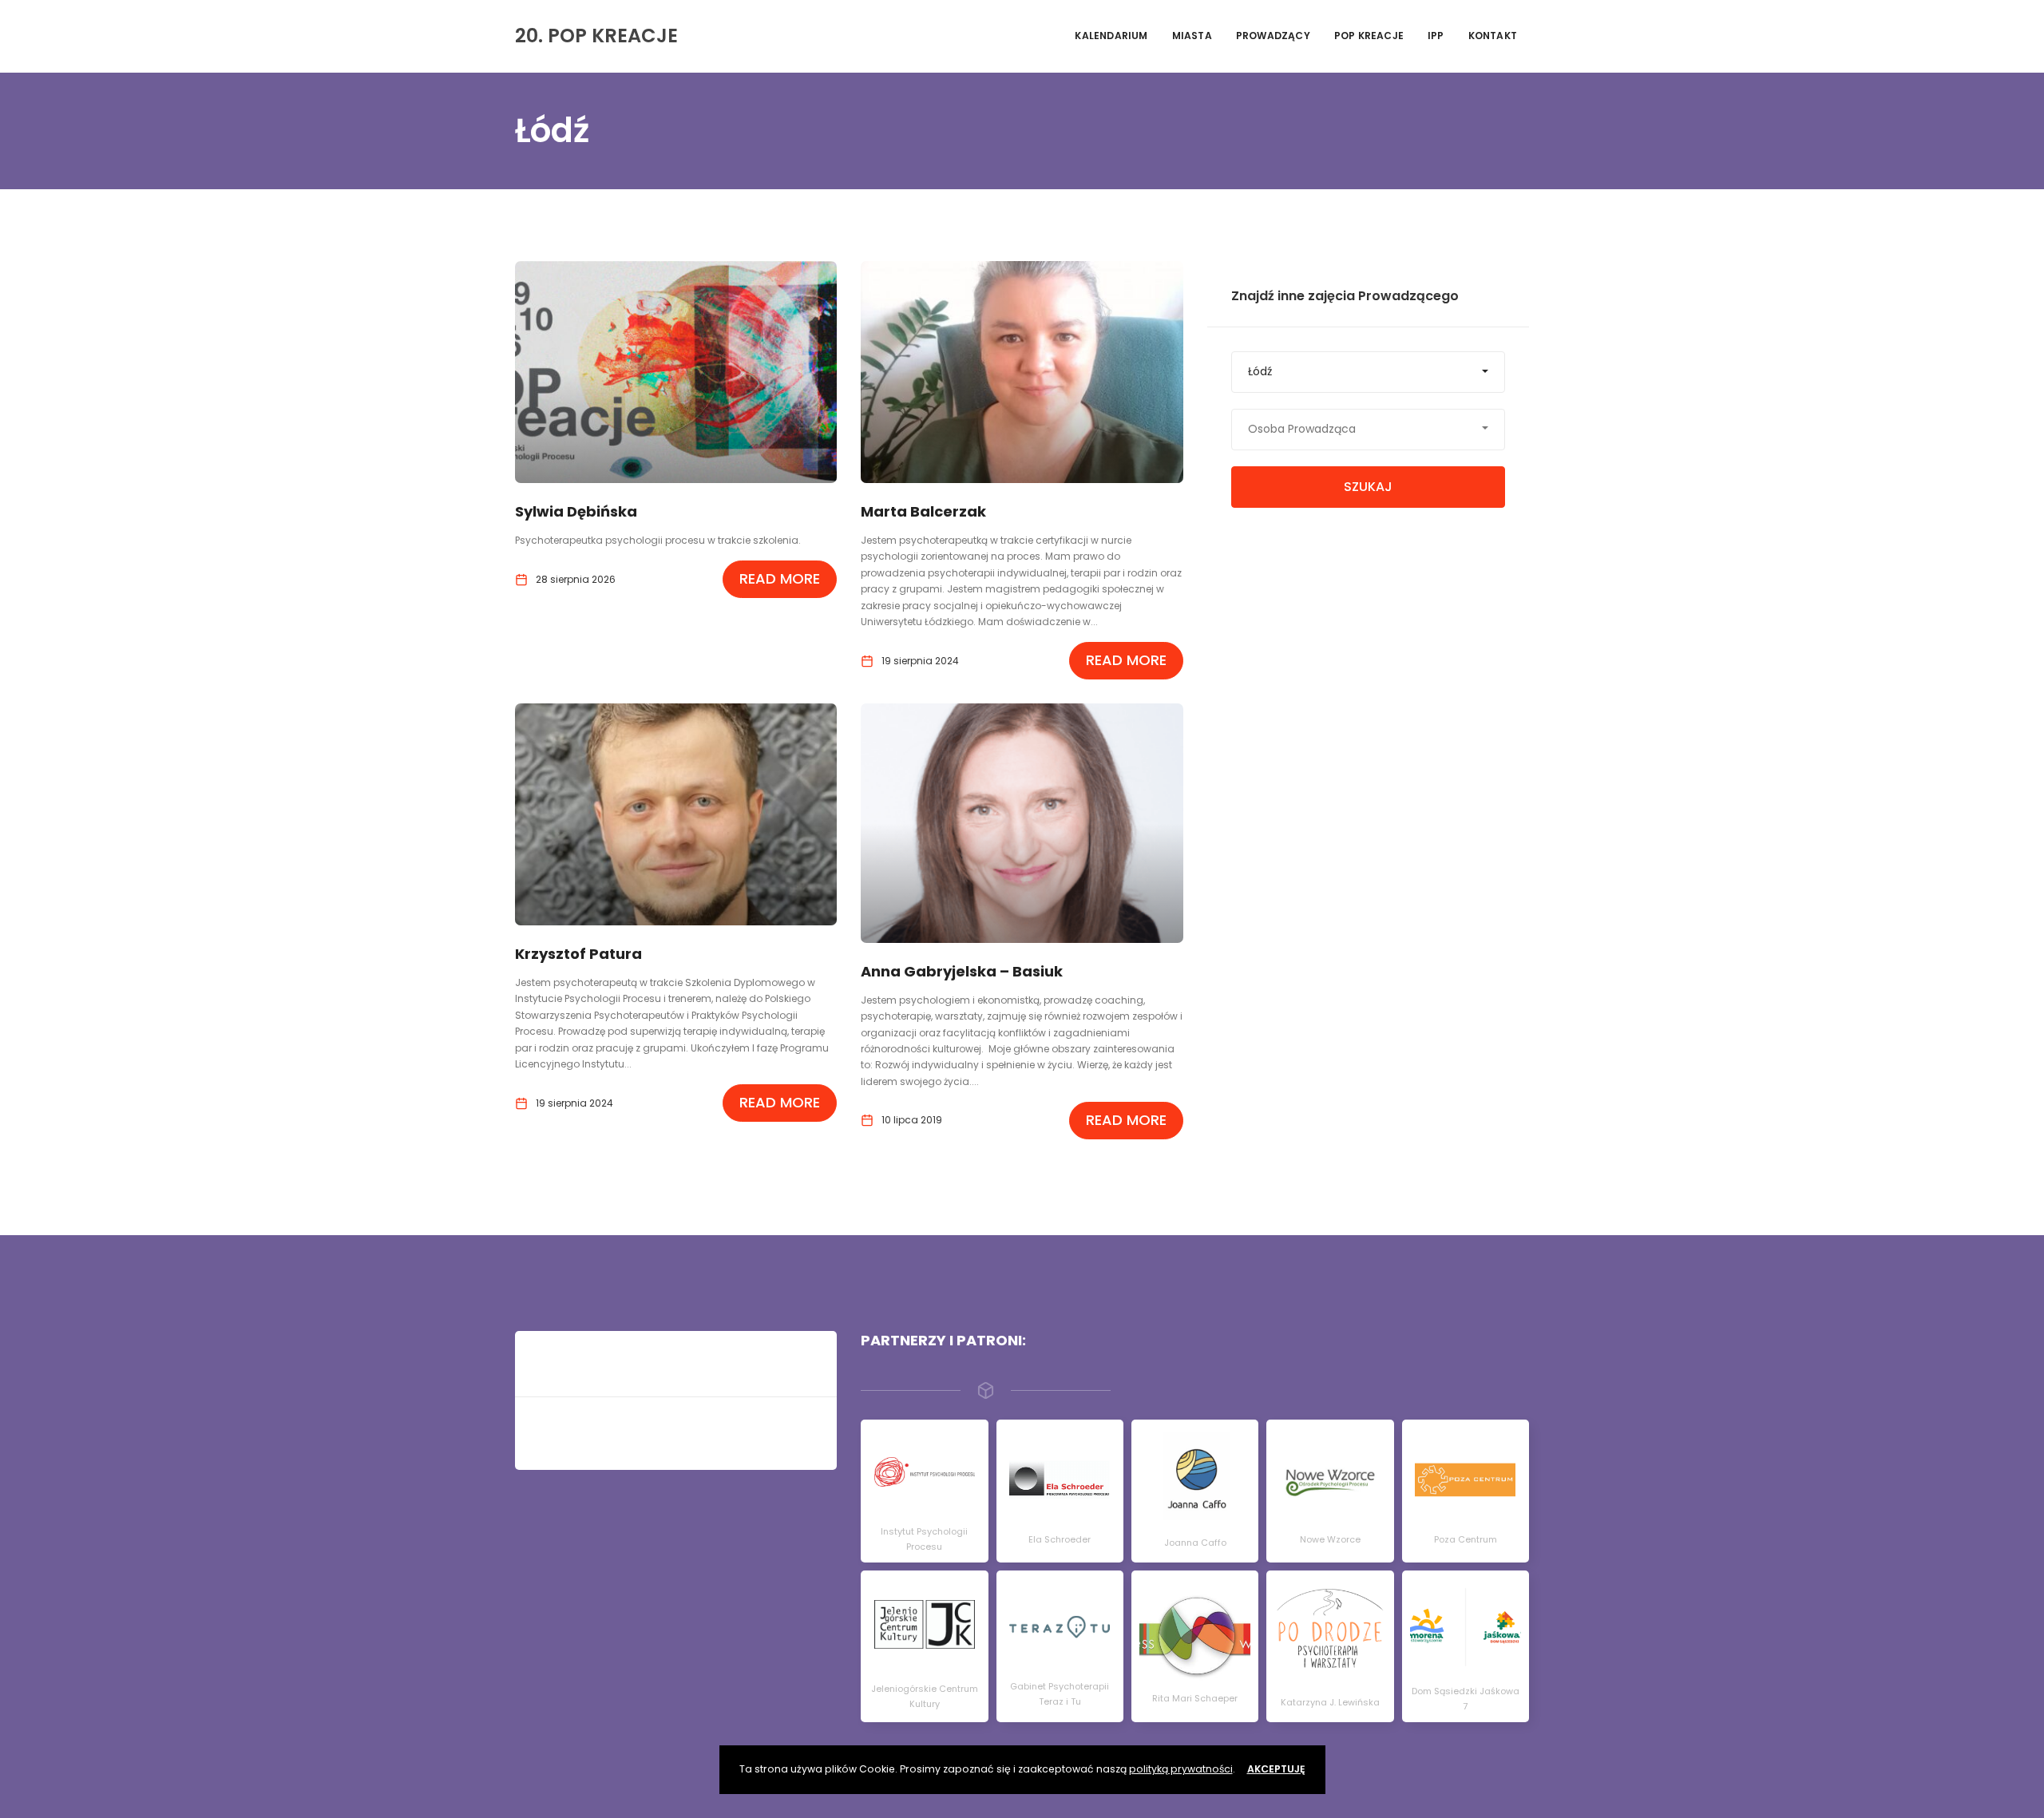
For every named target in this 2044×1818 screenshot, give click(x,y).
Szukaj (1368, 487)
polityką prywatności (1181, 1769)
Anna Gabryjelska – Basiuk (962, 971)
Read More (780, 578)
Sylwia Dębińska (576, 511)
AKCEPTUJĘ (1276, 1769)
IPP (1436, 36)
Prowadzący (1273, 36)
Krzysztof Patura (578, 954)
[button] (1368, 372)
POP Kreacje (1369, 36)
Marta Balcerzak (923, 511)
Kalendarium (1111, 36)
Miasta (1192, 36)
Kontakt (1493, 36)
